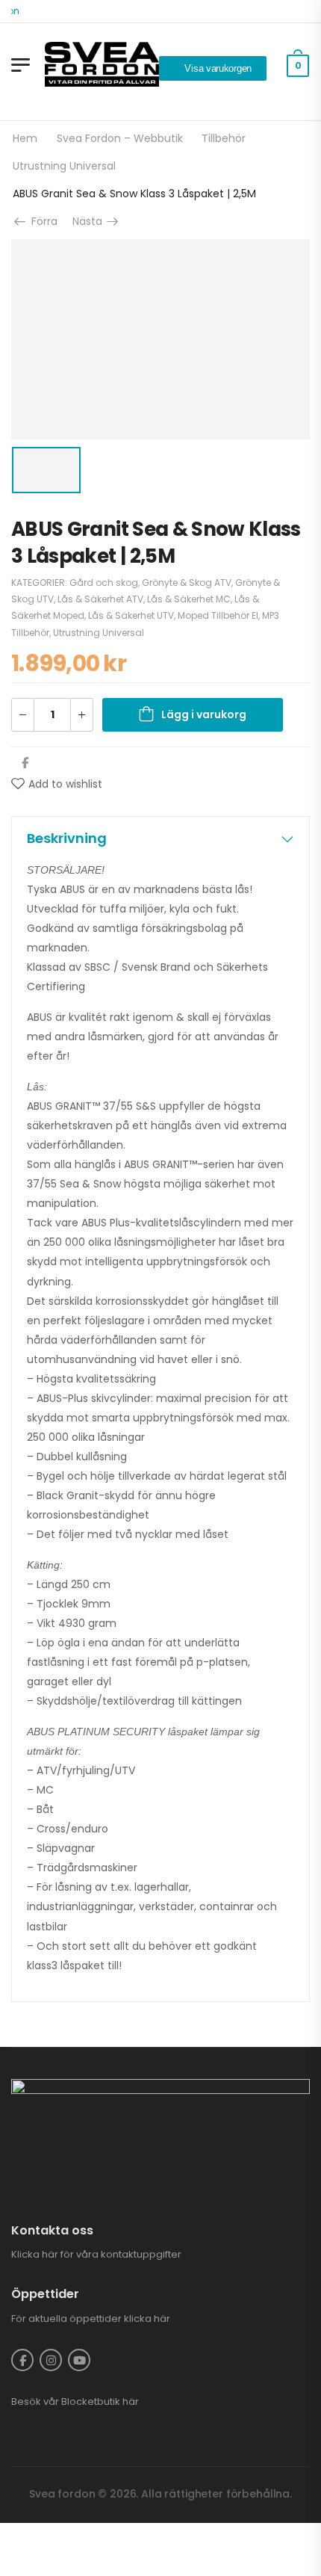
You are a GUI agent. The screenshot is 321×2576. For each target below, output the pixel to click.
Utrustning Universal (64, 166)
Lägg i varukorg (204, 714)
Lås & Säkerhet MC (189, 599)
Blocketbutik (91, 2402)
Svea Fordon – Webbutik (120, 138)
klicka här (147, 2319)
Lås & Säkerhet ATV (100, 599)
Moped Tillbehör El (218, 615)
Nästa (92, 221)
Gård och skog (104, 583)
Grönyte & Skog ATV (187, 583)
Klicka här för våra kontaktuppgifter (96, 2254)
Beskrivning (67, 838)
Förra (43, 221)
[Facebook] (25, 763)
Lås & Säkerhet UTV (131, 615)
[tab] (160, 838)
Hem (25, 138)
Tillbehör (224, 138)
